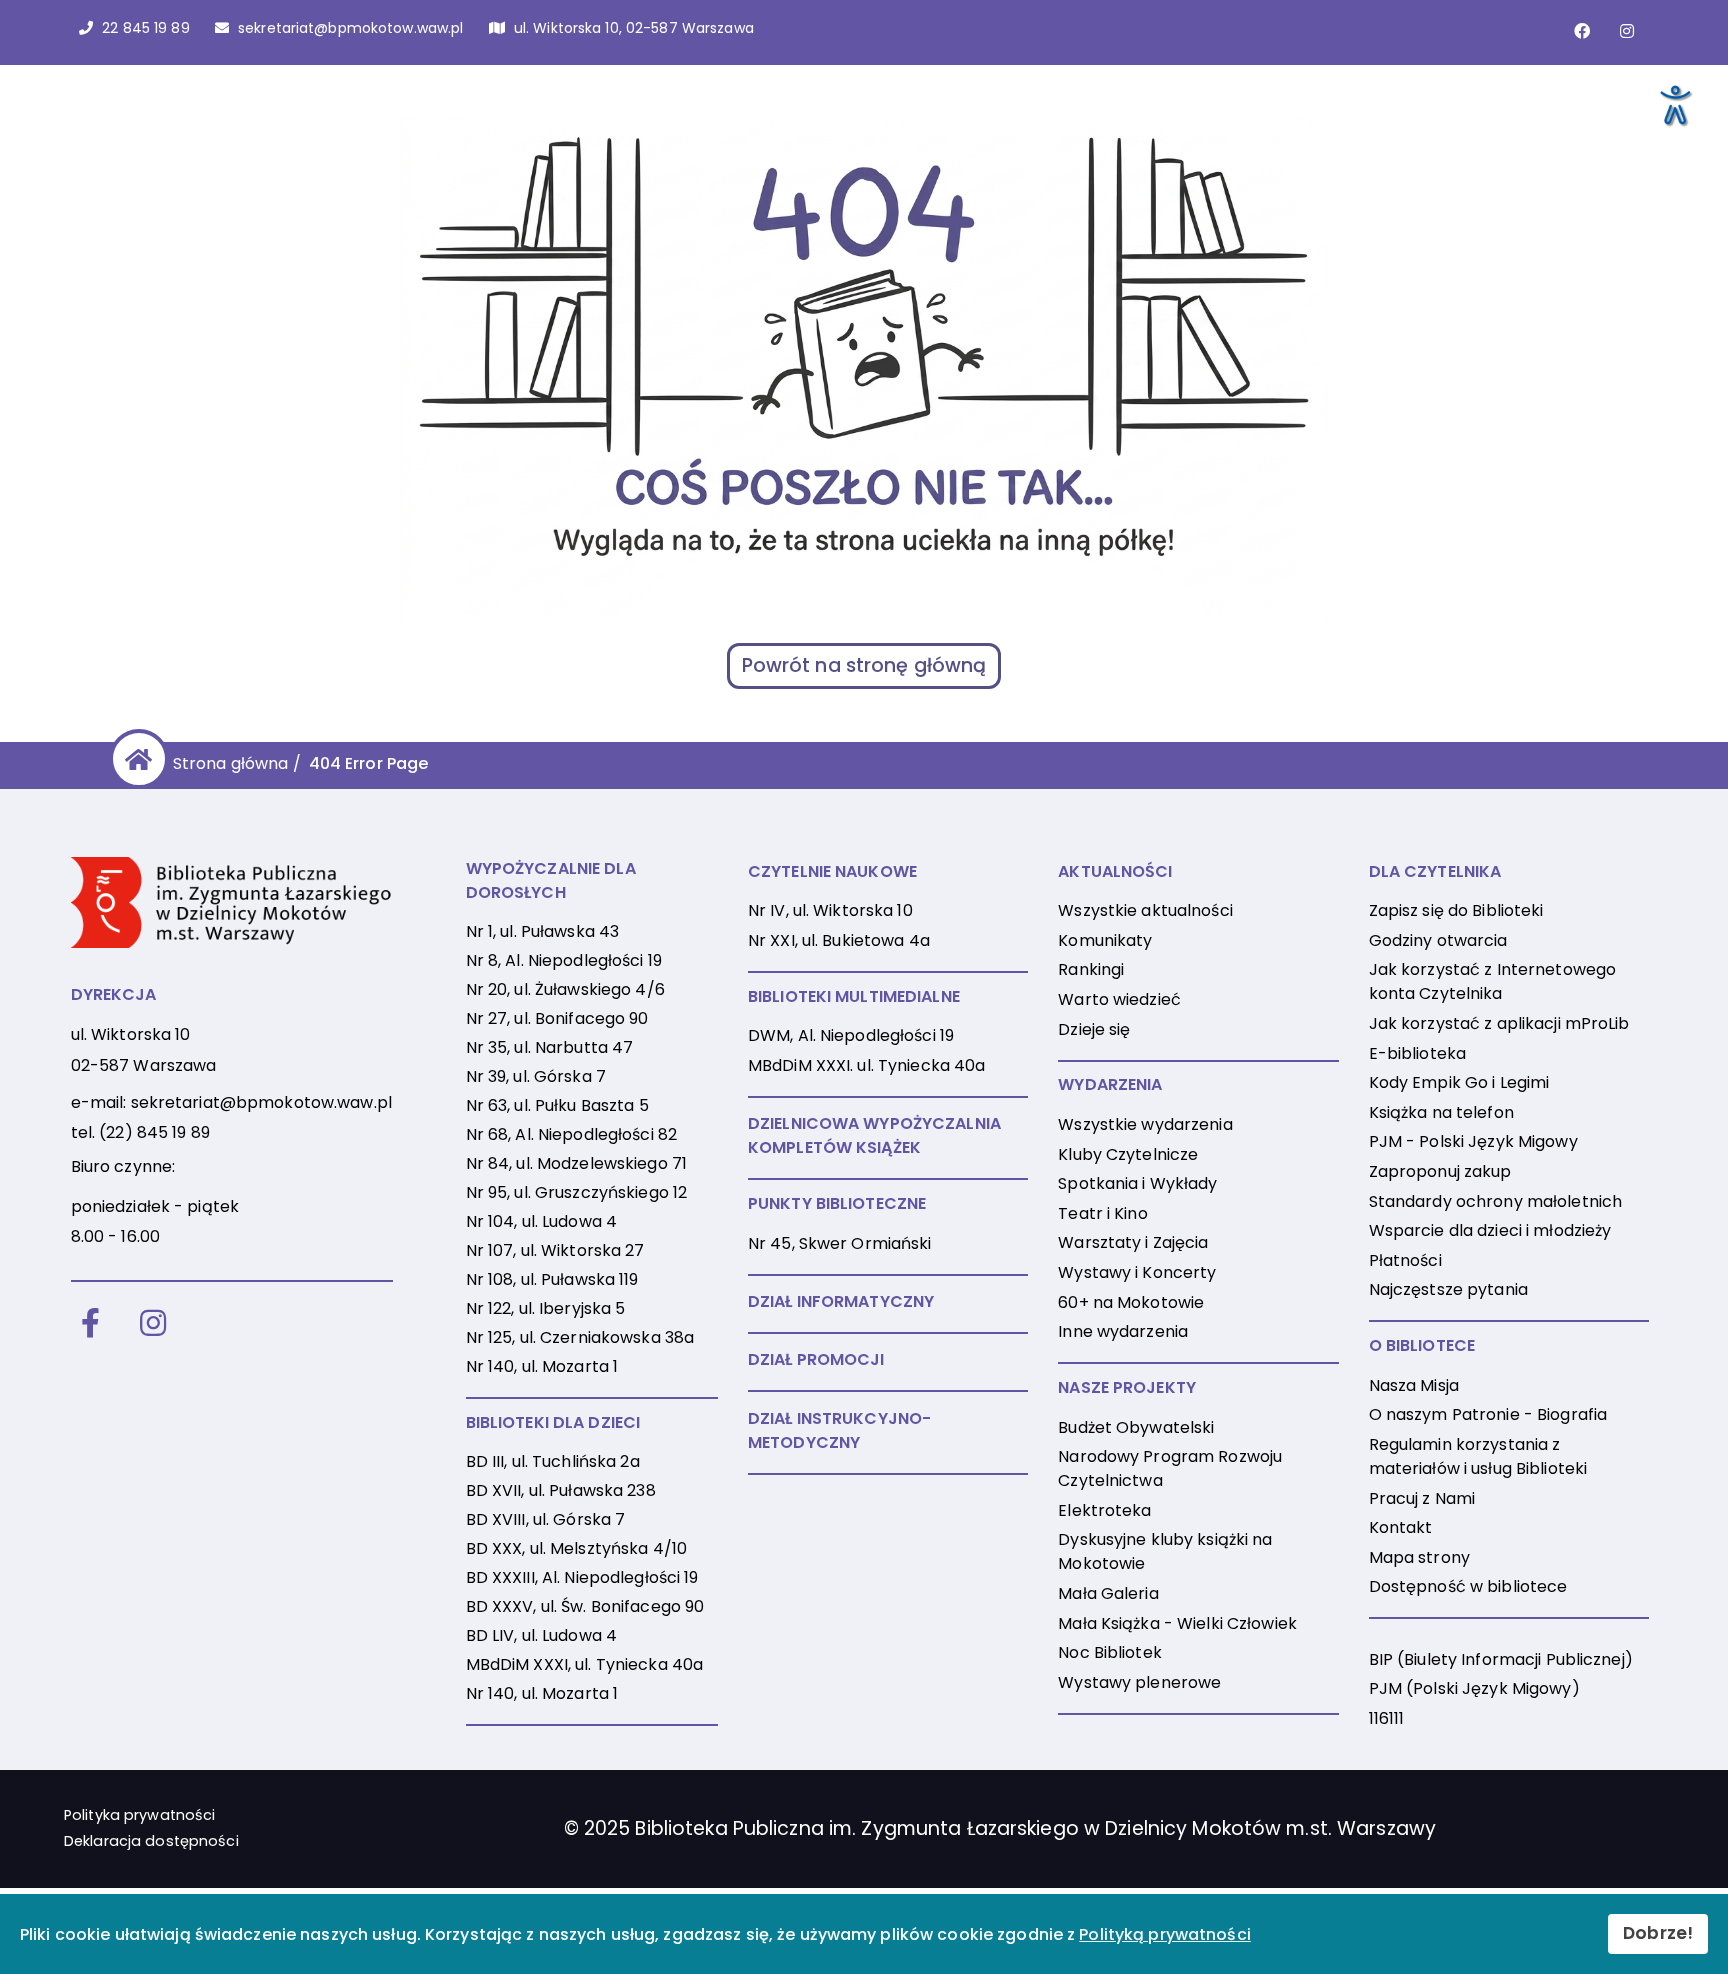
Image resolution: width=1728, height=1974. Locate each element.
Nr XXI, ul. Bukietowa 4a (839, 940)
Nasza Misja (1414, 1385)
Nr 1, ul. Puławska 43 (543, 931)
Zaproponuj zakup (1440, 1171)
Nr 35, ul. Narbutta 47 (550, 1047)
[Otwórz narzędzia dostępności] (1674, 104)
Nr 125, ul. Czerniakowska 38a (580, 1337)
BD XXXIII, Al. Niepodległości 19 (582, 1577)
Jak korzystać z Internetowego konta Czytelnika (1492, 981)
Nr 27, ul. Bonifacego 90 (557, 1018)
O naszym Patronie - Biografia (1488, 1414)
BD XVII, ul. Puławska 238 (561, 1490)
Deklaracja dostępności (151, 1841)
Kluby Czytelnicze (1128, 1154)
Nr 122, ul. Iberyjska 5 (546, 1308)
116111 (1387, 1718)
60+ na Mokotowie (1131, 1302)
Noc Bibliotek (1110, 1652)
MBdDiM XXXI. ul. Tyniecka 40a (866, 1065)
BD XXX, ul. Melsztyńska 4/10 (576, 1548)
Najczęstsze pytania (1448, 1289)
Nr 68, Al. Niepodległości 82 (571, 1134)
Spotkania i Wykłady (1137, 1183)
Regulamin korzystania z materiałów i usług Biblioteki (1478, 1456)
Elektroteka (1104, 1510)
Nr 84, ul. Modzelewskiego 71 (576, 1163)
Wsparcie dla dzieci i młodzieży (1490, 1230)
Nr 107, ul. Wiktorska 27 (555, 1250)
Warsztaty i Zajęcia (1133, 1242)
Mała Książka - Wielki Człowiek (1177, 1623)
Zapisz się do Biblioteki (1456, 910)
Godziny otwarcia (1438, 940)
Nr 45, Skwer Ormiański (840, 1243)
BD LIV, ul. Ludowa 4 (541, 1635)
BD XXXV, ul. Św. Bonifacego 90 (585, 1606)
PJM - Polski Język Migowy (1473, 1141)
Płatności (1405, 1260)
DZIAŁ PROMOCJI (816, 1359)
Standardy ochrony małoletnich (1495, 1201)
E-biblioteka (1417, 1053)
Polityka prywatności (139, 1815)
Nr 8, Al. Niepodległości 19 (564, 960)
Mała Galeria (1108, 1593)
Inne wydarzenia (1123, 1331)
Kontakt (1401, 1527)
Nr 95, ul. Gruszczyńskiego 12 (576, 1192)
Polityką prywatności (1164, 1934)
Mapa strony (1419, 1557)
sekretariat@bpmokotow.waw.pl (261, 1102)
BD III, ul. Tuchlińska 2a (553, 1461)
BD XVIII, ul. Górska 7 (546, 1519)
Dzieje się (1094, 1029)
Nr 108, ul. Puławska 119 (552, 1279)
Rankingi (1091, 969)
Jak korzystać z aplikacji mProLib (1499, 1023)
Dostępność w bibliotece (1468, 1586)
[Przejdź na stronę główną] (135, 759)
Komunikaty (1105, 940)
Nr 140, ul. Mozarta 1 (542, 1366)
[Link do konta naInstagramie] (1627, 31)
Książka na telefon (1441, 1112)
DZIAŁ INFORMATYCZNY (841, 1301)
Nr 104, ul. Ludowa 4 (541, 1221)
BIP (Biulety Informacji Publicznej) (1501, 1659)
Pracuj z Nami (1422, 1498)
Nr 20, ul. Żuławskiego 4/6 (565, 989)
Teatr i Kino (1102, 1213)
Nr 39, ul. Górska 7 (536, 1076)
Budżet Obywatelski (1136, 1427)
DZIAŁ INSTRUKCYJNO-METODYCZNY (839, 1430)
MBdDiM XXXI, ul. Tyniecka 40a (584, 1664)
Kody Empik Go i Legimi (1459, 1082)
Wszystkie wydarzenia (1145, 1124)
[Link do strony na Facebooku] (1582, 31)
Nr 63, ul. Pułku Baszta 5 (557, 1105)
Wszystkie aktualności (1145, 910)
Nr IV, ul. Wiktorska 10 (830, 910)
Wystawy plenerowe (1139, 1682)
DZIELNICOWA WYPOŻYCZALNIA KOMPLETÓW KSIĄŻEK (874, 1135)
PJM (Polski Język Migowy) (1474, 1688)
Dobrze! (1658, 1933)
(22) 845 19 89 (154, 1132)
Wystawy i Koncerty (1137, 1272)
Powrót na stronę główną (864, 665)
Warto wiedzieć (1119, 999)
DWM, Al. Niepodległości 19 (851, 1035)
